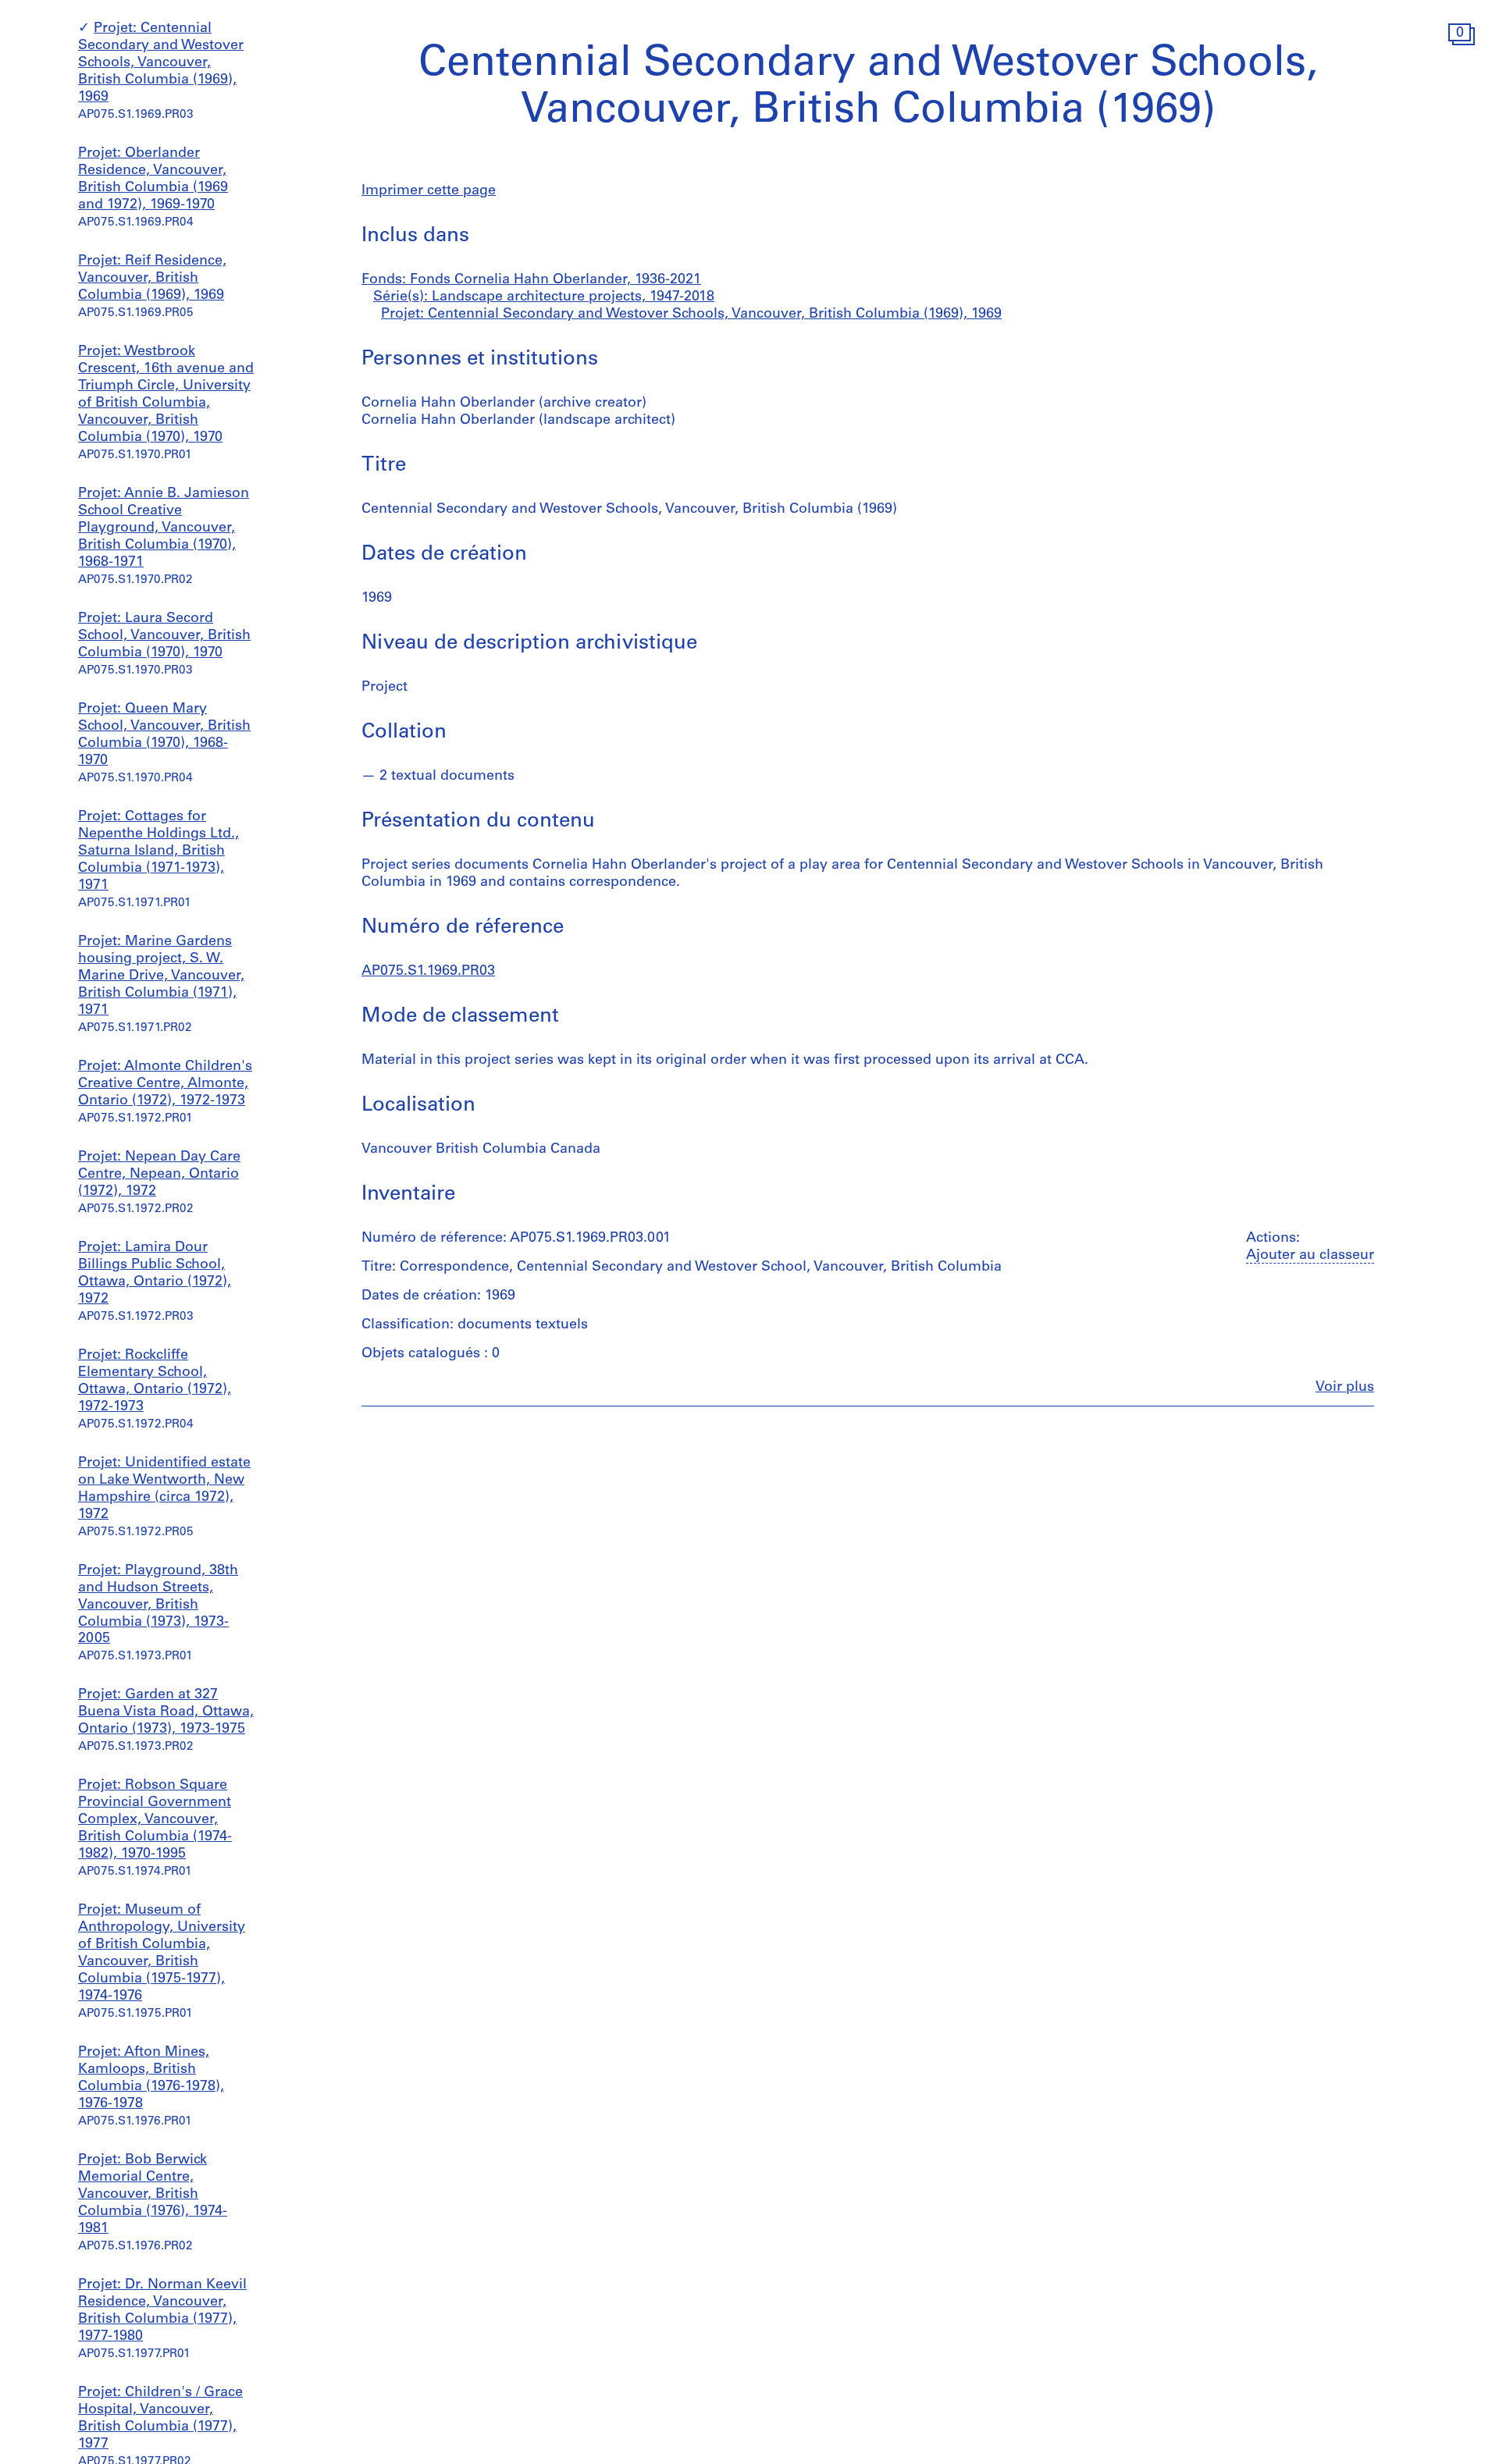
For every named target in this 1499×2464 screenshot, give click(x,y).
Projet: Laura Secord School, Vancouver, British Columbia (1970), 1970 (164, 636)
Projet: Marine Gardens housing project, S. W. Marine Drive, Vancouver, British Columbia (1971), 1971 (161, 976)
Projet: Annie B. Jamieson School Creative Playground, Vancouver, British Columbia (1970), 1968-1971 (164, 528)
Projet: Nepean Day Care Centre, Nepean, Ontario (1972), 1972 (159, 1175)
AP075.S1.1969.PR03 (428, 972)
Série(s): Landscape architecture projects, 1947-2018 (544, 297)
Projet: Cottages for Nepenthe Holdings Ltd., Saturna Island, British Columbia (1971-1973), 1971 (158, 852)
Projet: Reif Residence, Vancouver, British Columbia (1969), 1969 (152, 279)
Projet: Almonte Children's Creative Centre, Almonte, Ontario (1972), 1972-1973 (165, 1084)
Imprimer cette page (429, 191)
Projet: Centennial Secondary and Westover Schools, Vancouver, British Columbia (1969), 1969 (161, 64)
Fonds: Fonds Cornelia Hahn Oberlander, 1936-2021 (531, 280)
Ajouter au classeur (1310, 1256)
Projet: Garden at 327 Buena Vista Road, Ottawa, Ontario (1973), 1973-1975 (166, 1712)
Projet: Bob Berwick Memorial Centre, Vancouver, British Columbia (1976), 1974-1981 (153, 2195)
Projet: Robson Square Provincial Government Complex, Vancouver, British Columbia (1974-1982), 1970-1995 (155, 1820)
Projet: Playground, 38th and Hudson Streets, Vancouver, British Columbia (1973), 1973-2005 (158, 1605)
